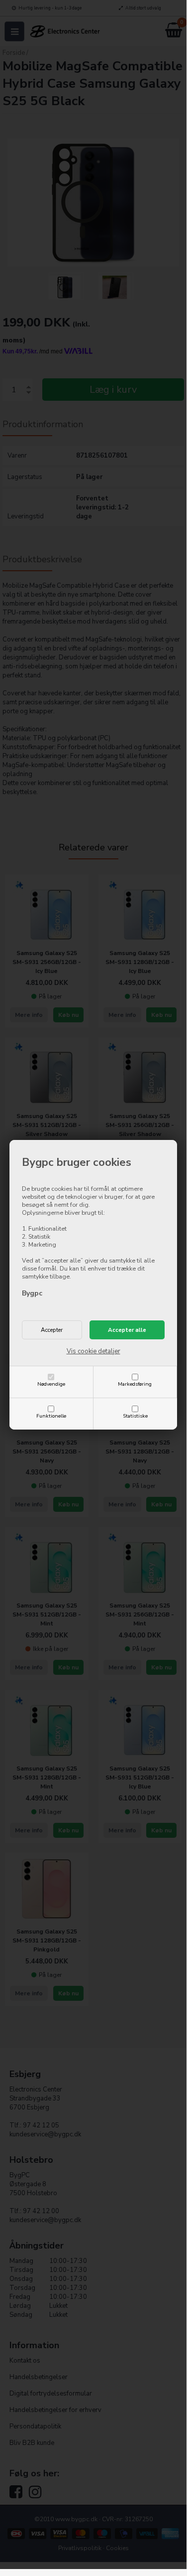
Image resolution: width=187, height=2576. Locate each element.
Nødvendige (51, 1384)
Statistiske (135, 1416)
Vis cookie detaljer (93, 1351)
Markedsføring (135, 1384)
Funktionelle (51, 1416)
